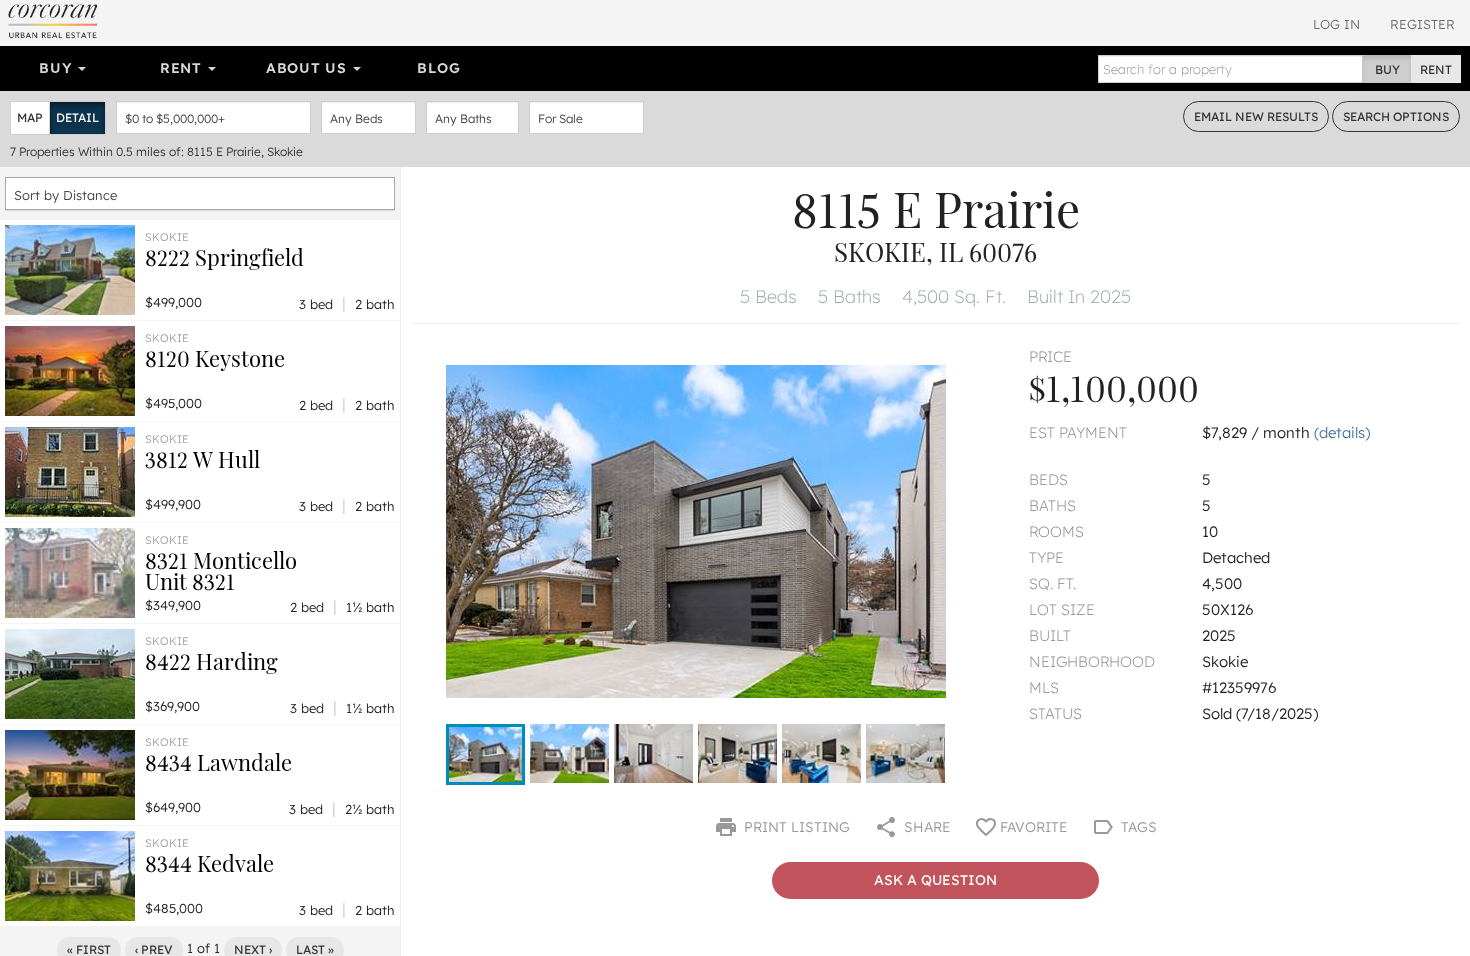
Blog (438, 68)
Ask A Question (935, 880)
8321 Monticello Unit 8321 (221, 570)
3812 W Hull (202, 459)
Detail (77, 117)
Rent (183, 68)
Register (1422, 24)
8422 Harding (211, 661)
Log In (1336, 24)
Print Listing (795, 827)
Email (1256, 116)
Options (1396, 116)
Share (925, 827)
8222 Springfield (224, 257)
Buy (57, 68)
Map (30, 117)
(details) (1342, 432)
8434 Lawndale (218, 762)
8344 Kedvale (209, 863)
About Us (308, 68)
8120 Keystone (215, 358)
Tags (1137, 827)
